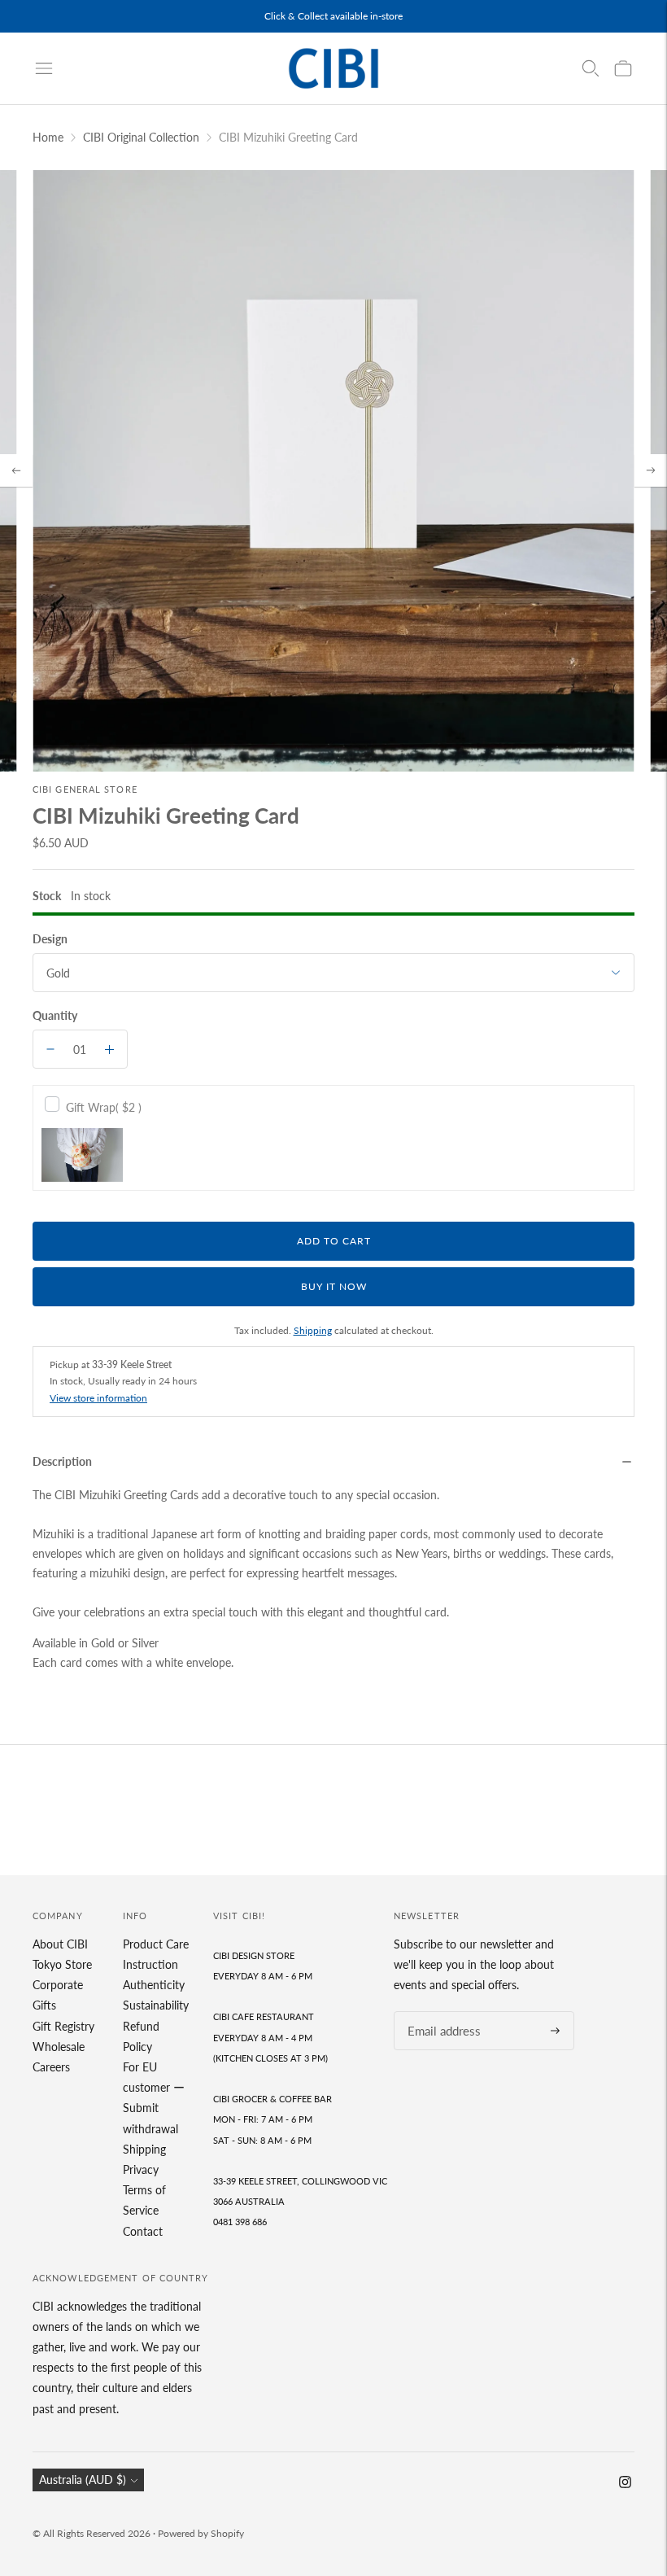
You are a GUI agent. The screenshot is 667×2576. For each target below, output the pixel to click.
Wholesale (59, 2047)
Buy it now (334, 1286)
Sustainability (156, 2005)
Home (48, 137)
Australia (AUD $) (83, 2480)
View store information (98, 1398)
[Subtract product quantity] (50, 1049)
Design (50, 939)
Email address (439, 2012)
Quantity (55, 1015)
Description (62, 1461)
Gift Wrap (104, 1107)
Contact (143, 2231)
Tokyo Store (62, 1964)
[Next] (651, 470)
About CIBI (60, 1944)
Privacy (141, 2169)
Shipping (313, 1330)
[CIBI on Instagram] (625, 2484)
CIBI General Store (85, 789)
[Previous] (16, 470)
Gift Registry (63, 2026)
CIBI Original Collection (141, 137)
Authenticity (154, 1985)
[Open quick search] (591, 68)
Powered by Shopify (201, 2533)
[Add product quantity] (109, 1049)
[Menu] (44, 68)
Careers (51, 2067)
